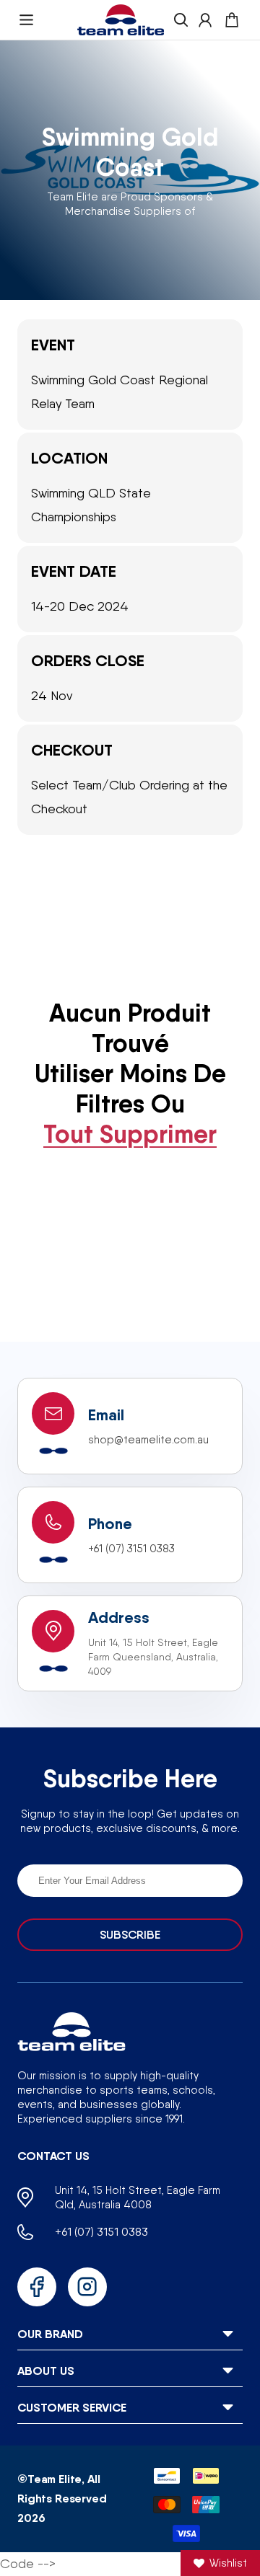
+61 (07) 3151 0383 (131, 1549)
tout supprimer (130, 1134)
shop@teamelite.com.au (148, 1440)
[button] (26, 20)
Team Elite (55, 2479)
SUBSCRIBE (130, 1935)
